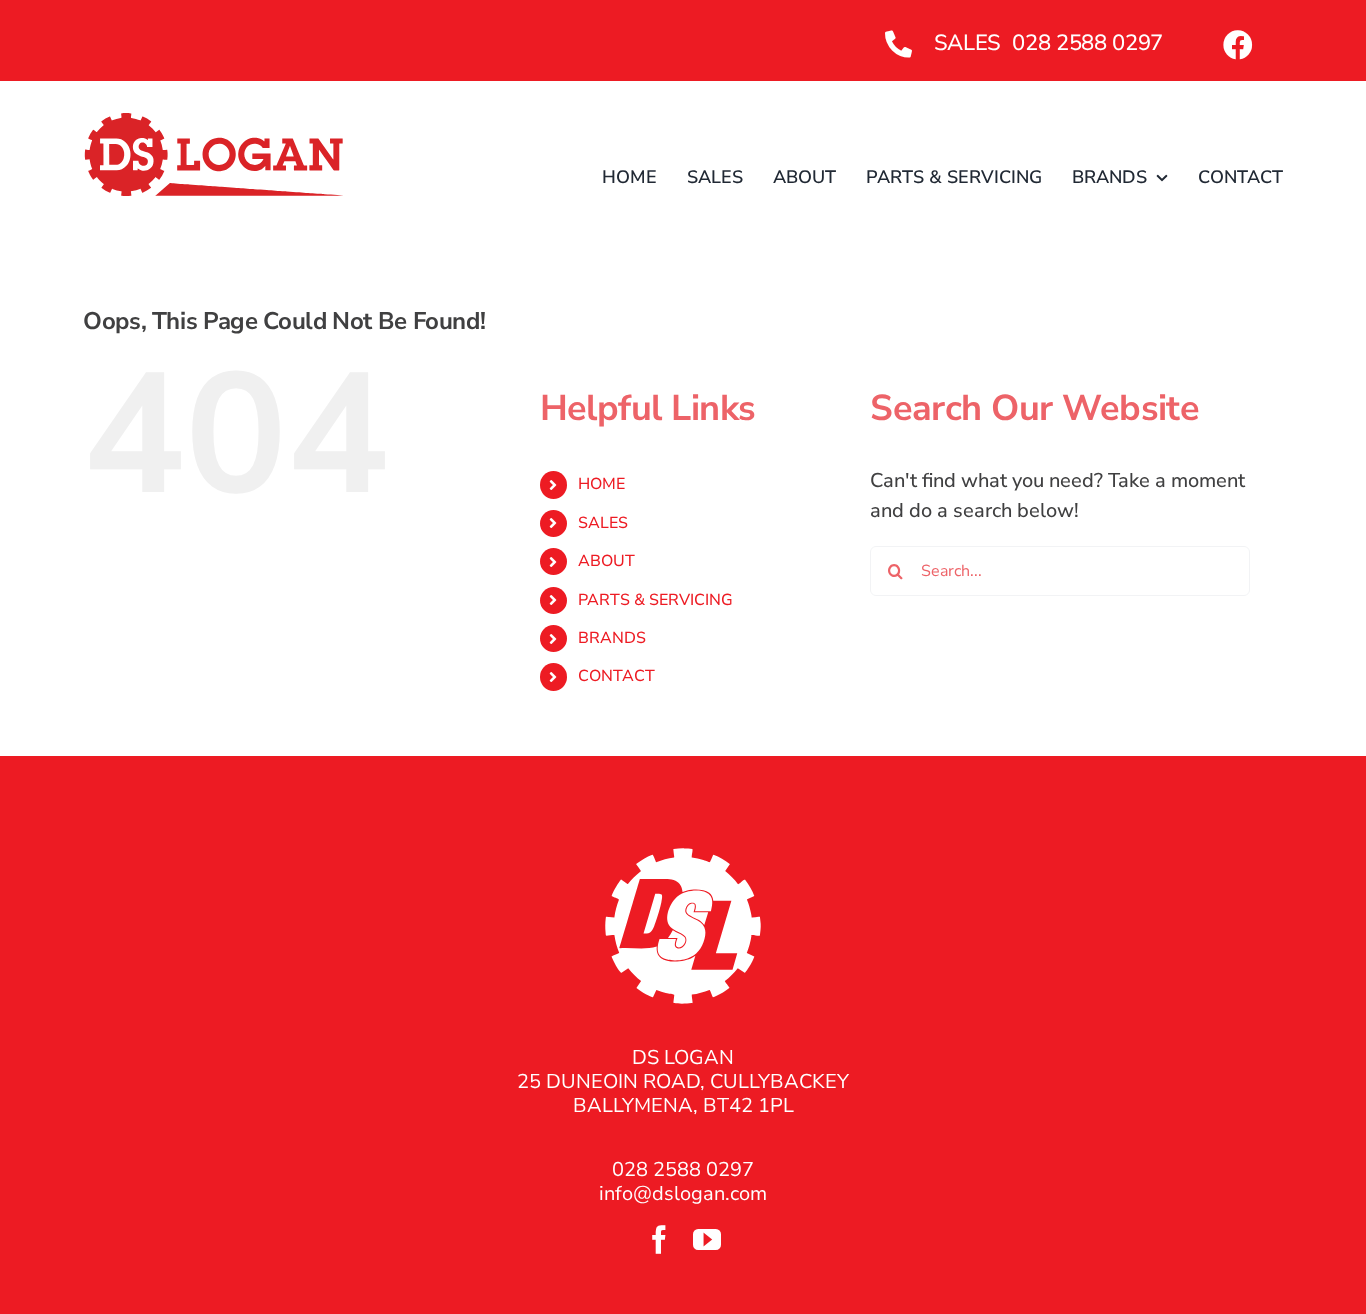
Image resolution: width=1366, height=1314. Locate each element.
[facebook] (659, 1240)
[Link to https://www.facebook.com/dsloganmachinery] (1238, 45)
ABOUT (606, 561)
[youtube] (707, 1240)
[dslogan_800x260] (215, 120)
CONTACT (616, 676)
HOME (601, 484)
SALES (603, 523)
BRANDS (612, 638)
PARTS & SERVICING (655, 600)
